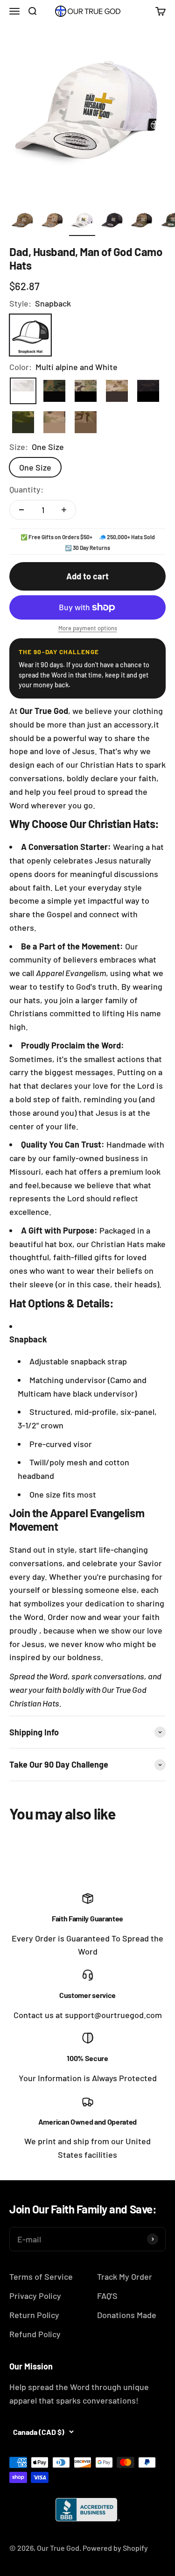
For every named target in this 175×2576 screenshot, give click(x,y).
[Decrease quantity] (21, 510)
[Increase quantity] (64, 510)
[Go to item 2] (52, 221)
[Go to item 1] (22, 221)
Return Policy (34, 2315)
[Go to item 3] (82, 221)
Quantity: (26, 489)
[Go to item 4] (112, 221)
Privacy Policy (35, 2296)
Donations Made (127, 2315)
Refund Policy (35, 2334)
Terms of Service (41, 2276)
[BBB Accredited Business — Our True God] (88, 2510)
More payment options (88, 628)
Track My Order (125, 2276)
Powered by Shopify (115, 2548)
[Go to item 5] (142, 221)
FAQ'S (107, 2296)
